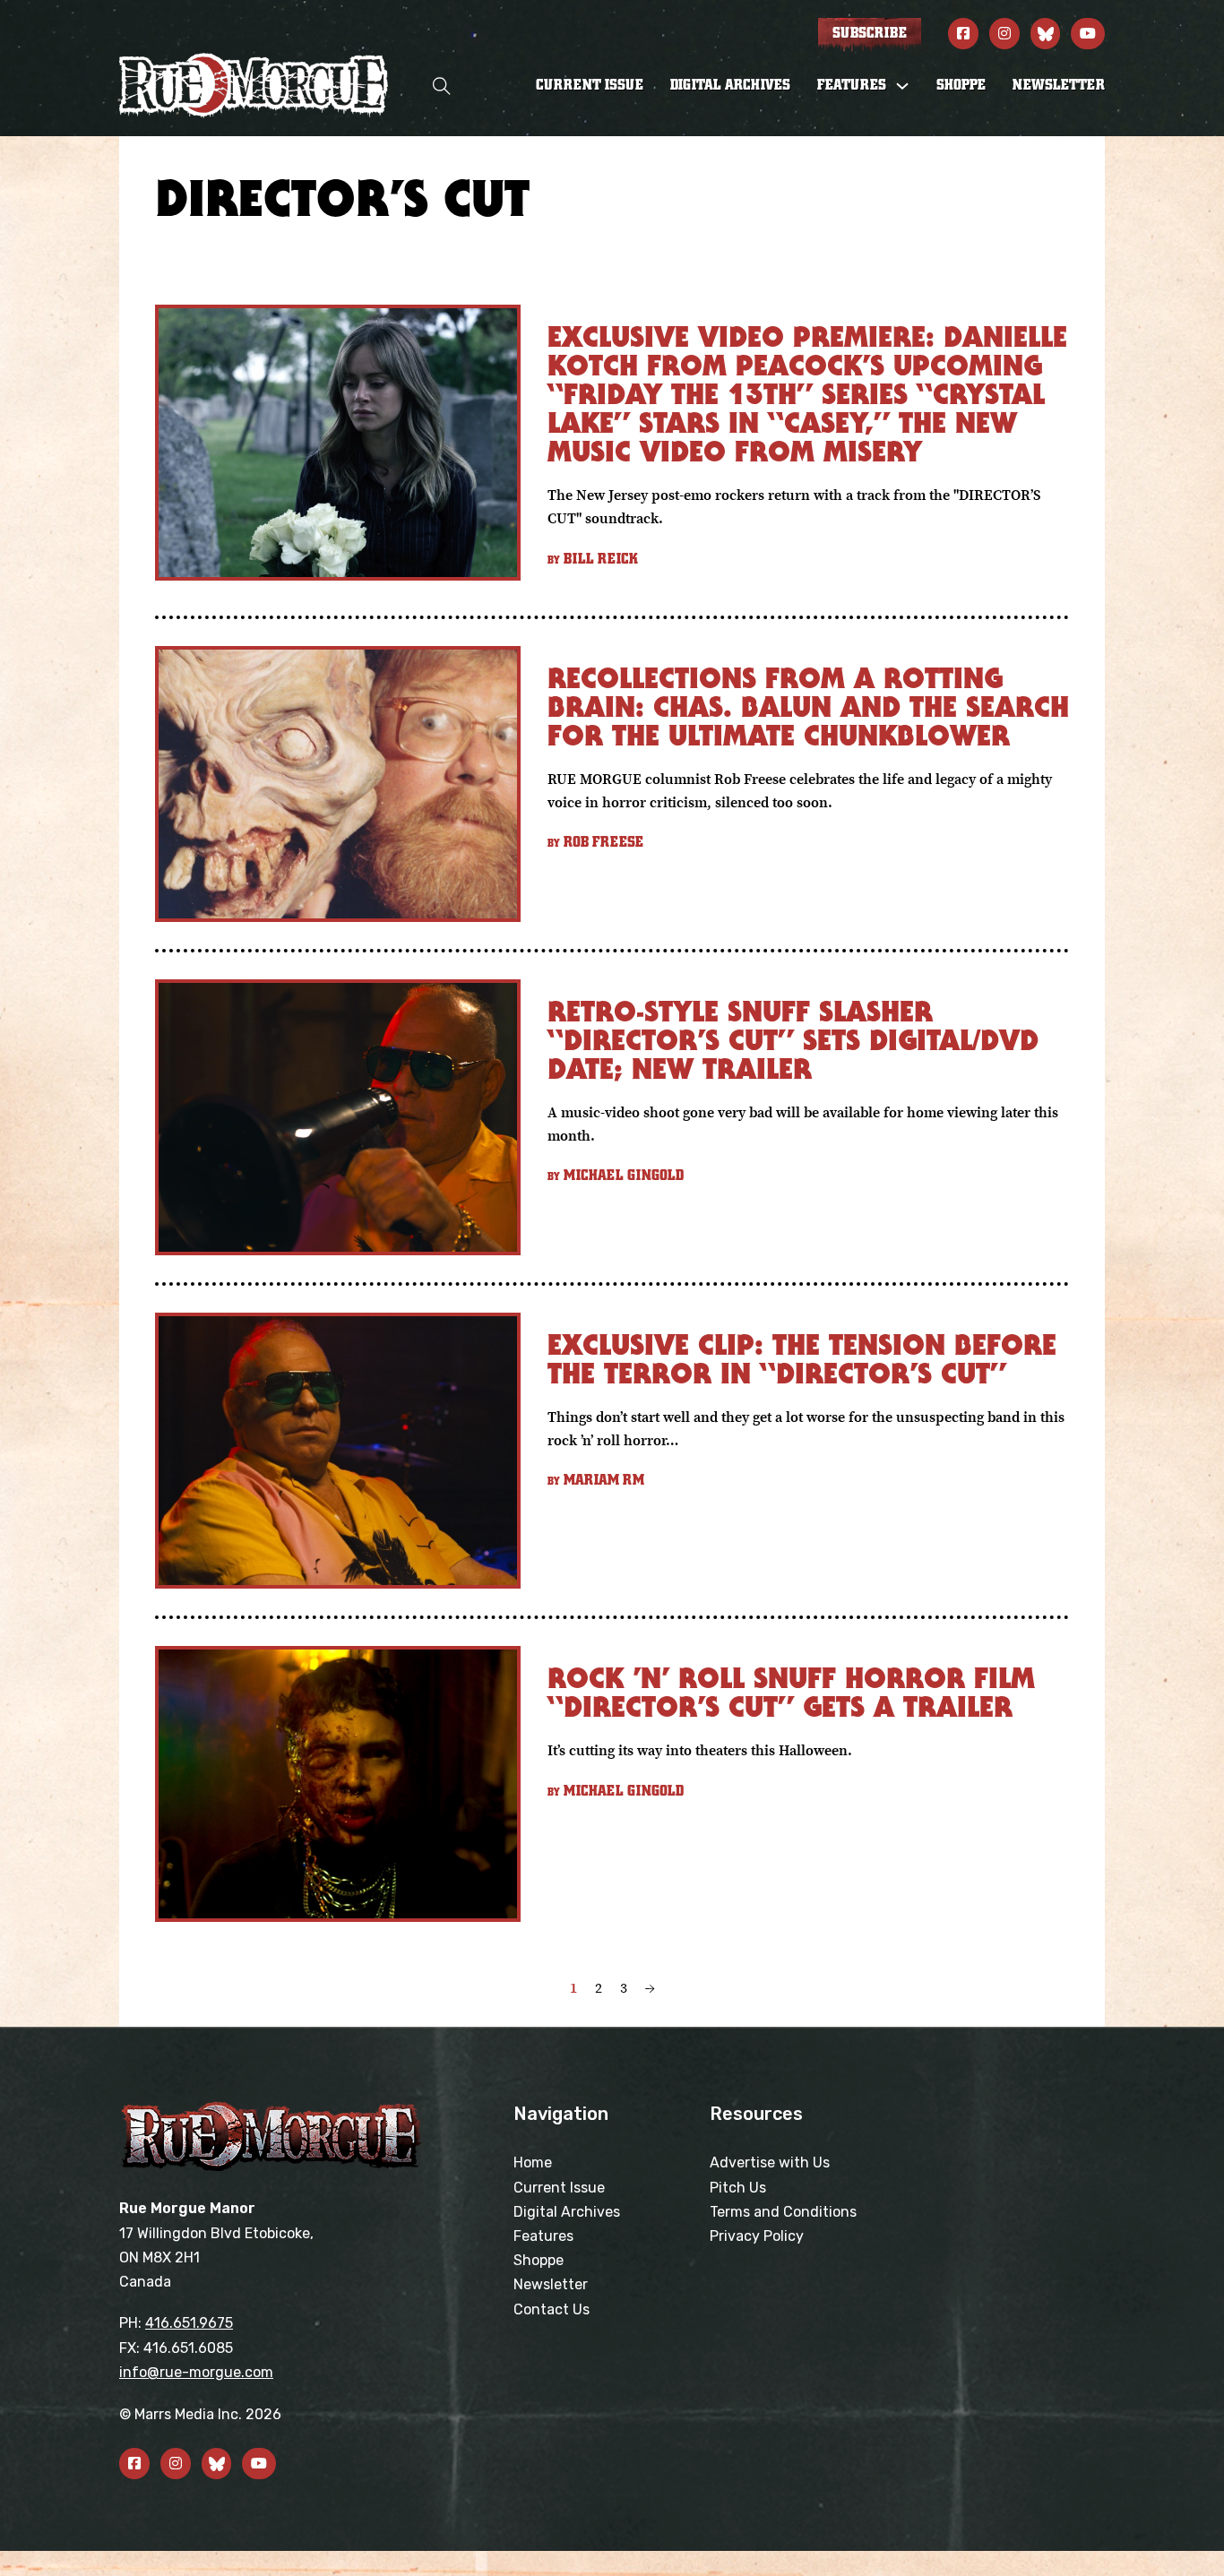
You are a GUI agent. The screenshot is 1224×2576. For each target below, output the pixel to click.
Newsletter (1059, 85)
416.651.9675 (189, 2323)
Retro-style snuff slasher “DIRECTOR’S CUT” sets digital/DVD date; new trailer (793, 1040)
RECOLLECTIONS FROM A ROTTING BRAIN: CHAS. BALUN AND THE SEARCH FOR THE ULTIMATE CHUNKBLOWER (808, 706)
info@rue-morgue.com (196, 2372)
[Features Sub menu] (902, 86)
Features (543, 2236)
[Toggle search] (442, 86)
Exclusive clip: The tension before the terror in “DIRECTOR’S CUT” (802, 1359)
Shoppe (961, 85)
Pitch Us (738, 2188)
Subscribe (870, 33)
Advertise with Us (770, 2162)
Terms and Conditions (783, 2212)
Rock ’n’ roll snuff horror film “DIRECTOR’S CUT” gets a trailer (791, 1692)
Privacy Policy (757, 2236)
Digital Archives (730, 85)
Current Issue (590, 85)
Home (533, 2162)
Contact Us (552, 2309)
